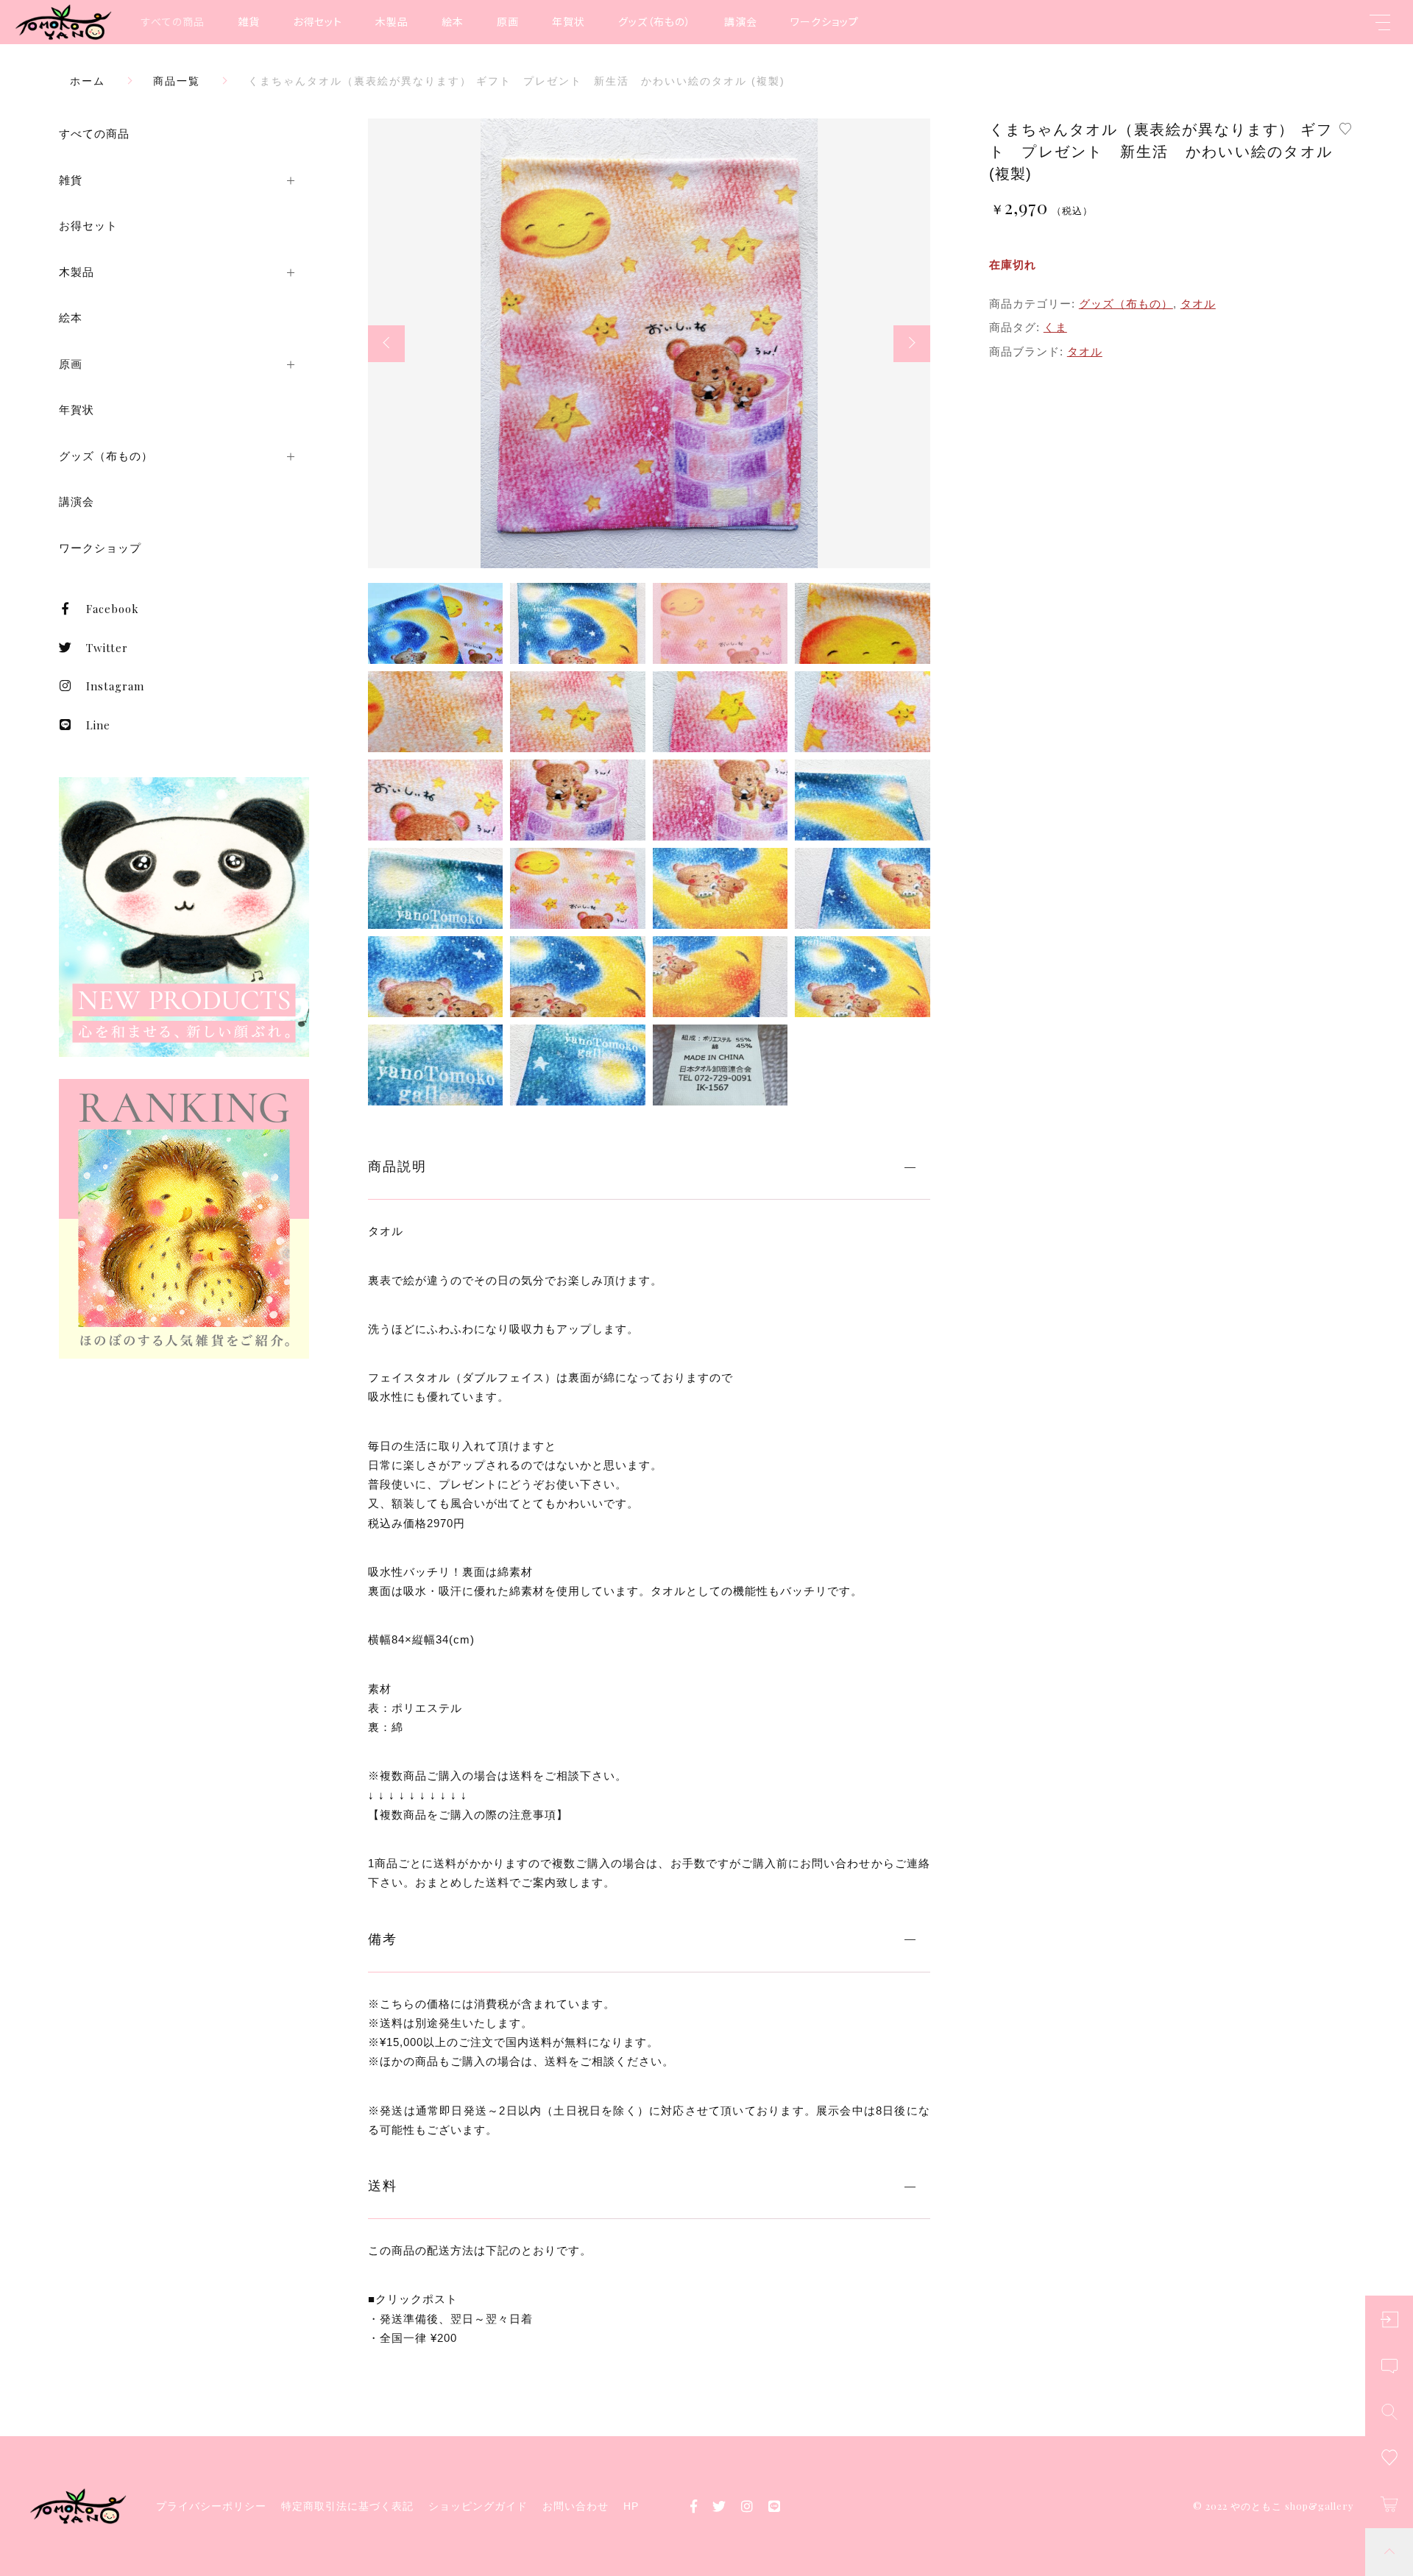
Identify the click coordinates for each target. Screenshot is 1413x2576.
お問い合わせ (576, 2506)
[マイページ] (1389, 2320)
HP (631, 2506)
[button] (386, 344)
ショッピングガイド (478, 2506)
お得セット (318, 21)
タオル (1198, 304)
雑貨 (249, 21)
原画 (508, 21)
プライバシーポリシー (211, 2506)
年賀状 (569, 21)
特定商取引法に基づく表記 (347, 2506)
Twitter (107, 648)
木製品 (392, 21)
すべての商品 (173, 21)
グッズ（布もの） (655, 21)
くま (1055, 327)
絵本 (453, 21)
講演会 (741, 21)
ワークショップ (825, 21)
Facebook (113, 609)
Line (98, 725)
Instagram (115, 686)
